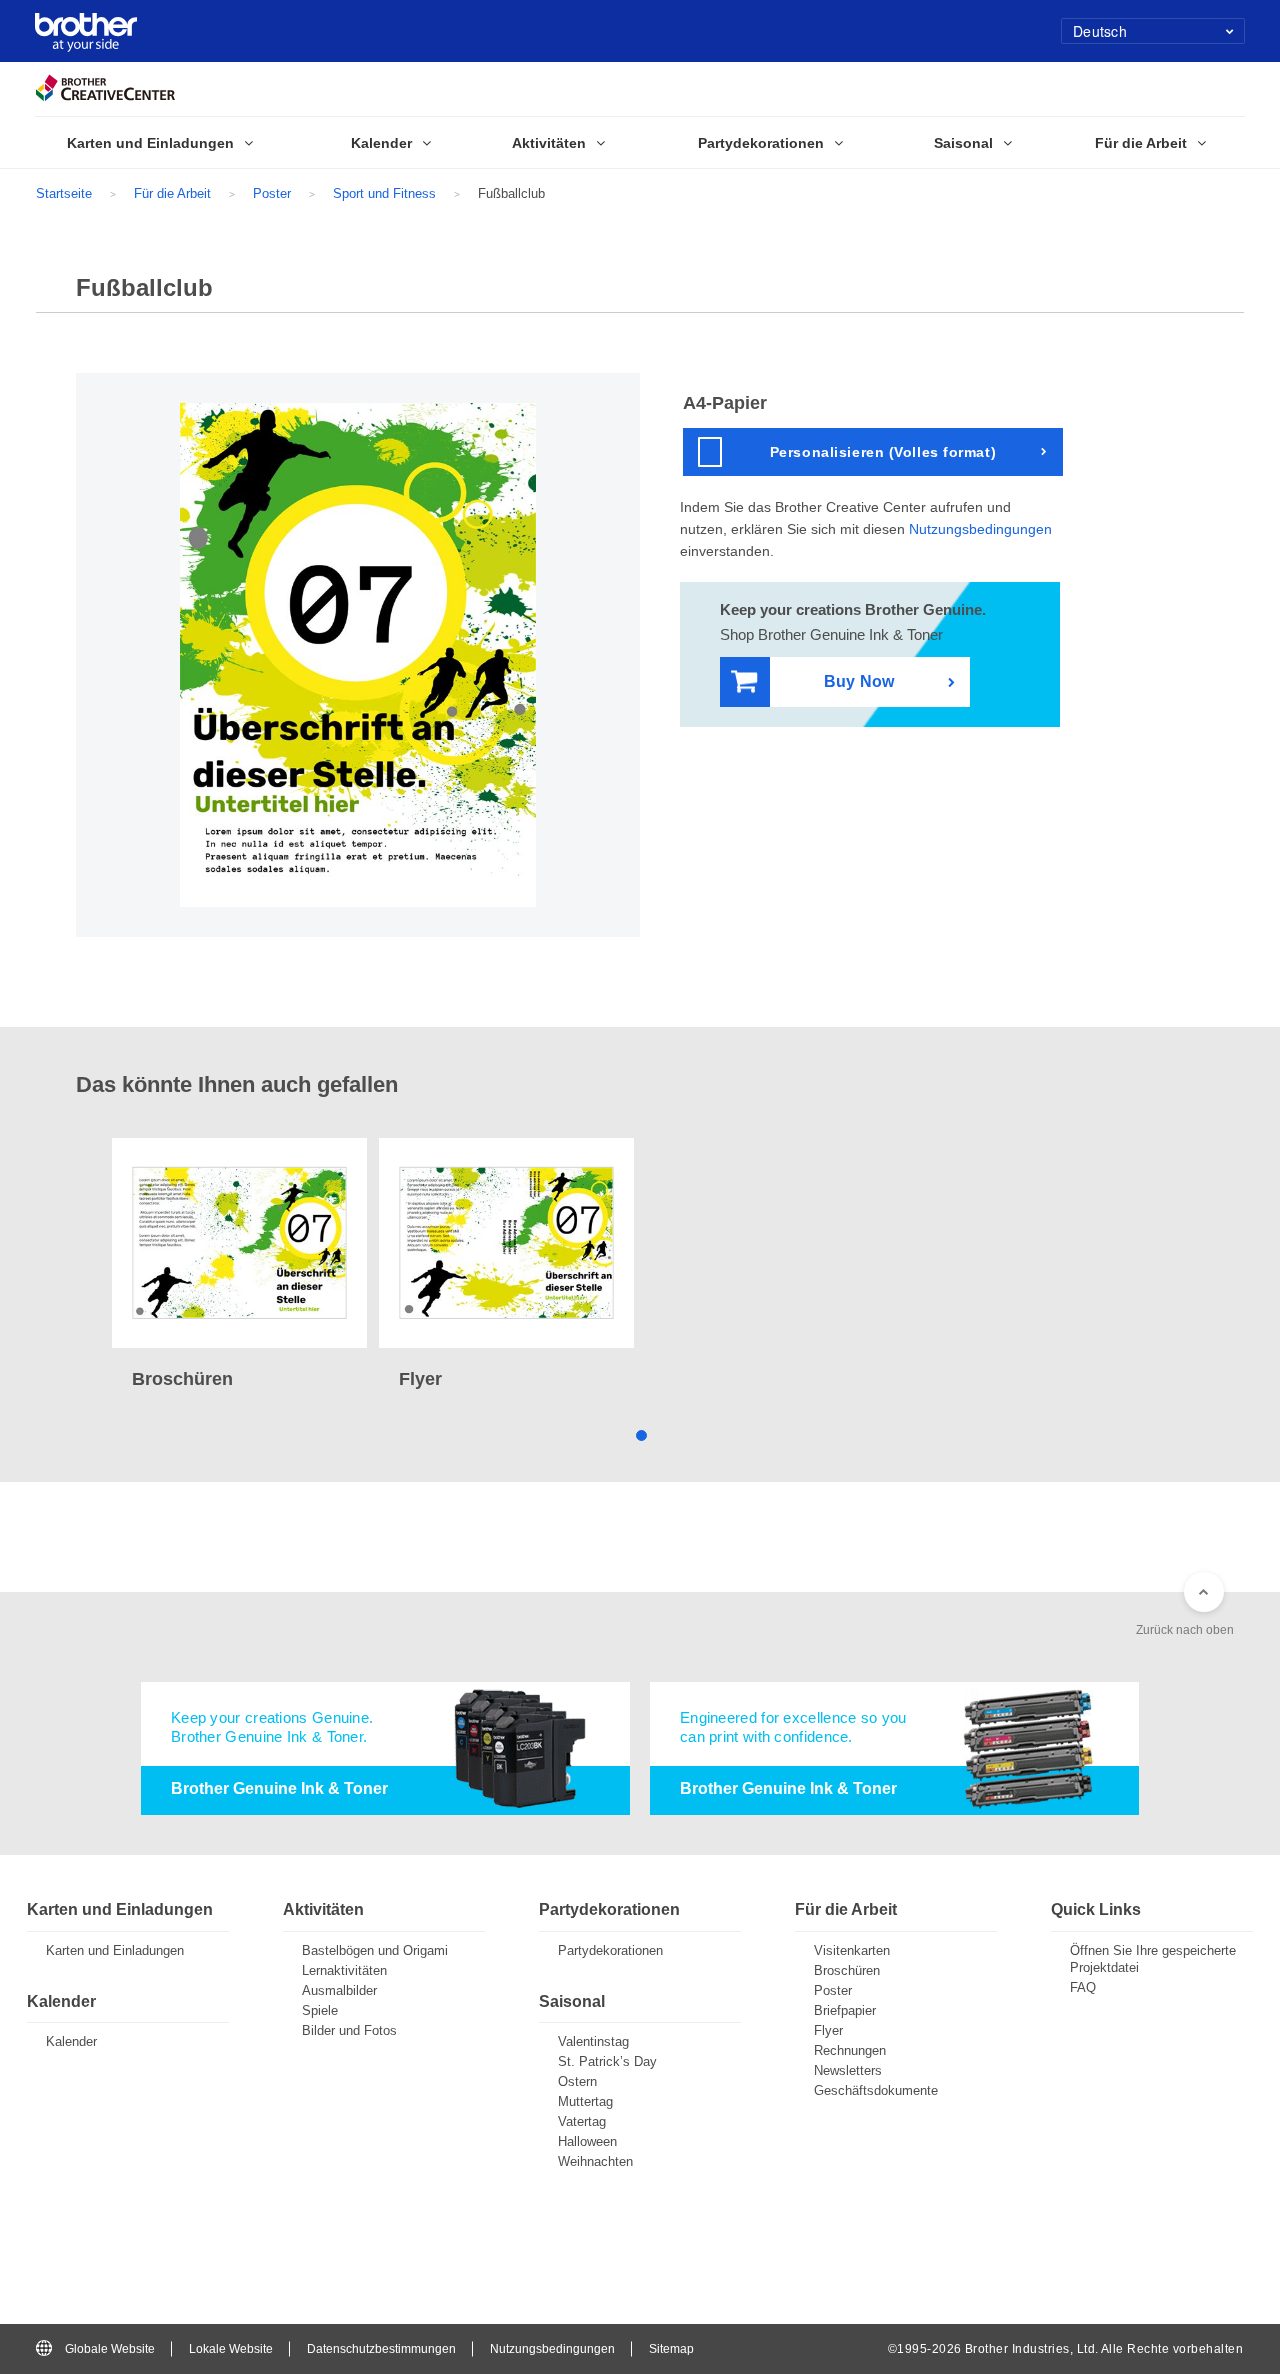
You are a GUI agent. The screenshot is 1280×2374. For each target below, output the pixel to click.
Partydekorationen (610, 1950)
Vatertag (582, 2121)
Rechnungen (850, 2050)
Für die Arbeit (172, 193)
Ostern (577, 2081)
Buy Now (859, 681)
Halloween (587, 2141)
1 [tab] (640, 1433)
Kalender (71, 2041)
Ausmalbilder (339, 1990)
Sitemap (671, 2349)
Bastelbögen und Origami (375, 1950)
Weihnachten (595, 2161)
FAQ (1083, 1987)
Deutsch (1100, 31)
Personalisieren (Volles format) (883, 452)
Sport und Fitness (384, 193)
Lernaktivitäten (344, 1970)
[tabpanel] (239, 1266)
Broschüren (847, 1970)
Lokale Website (231, 2349)
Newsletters (848, 2070)
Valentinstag (593, 2041)
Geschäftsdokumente (876, 2090)
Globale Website (110, 2349)
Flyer (828, 2030)
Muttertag (585, 2101)
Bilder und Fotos (349, 2030)
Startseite (64, 193)
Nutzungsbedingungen (980, 529)
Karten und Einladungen (115, 1950)
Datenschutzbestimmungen (381, 2349)
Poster (272, 193)
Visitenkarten (852, 1950)
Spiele (320, 2010)
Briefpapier (845, 2010)
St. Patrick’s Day (607, 2061)
